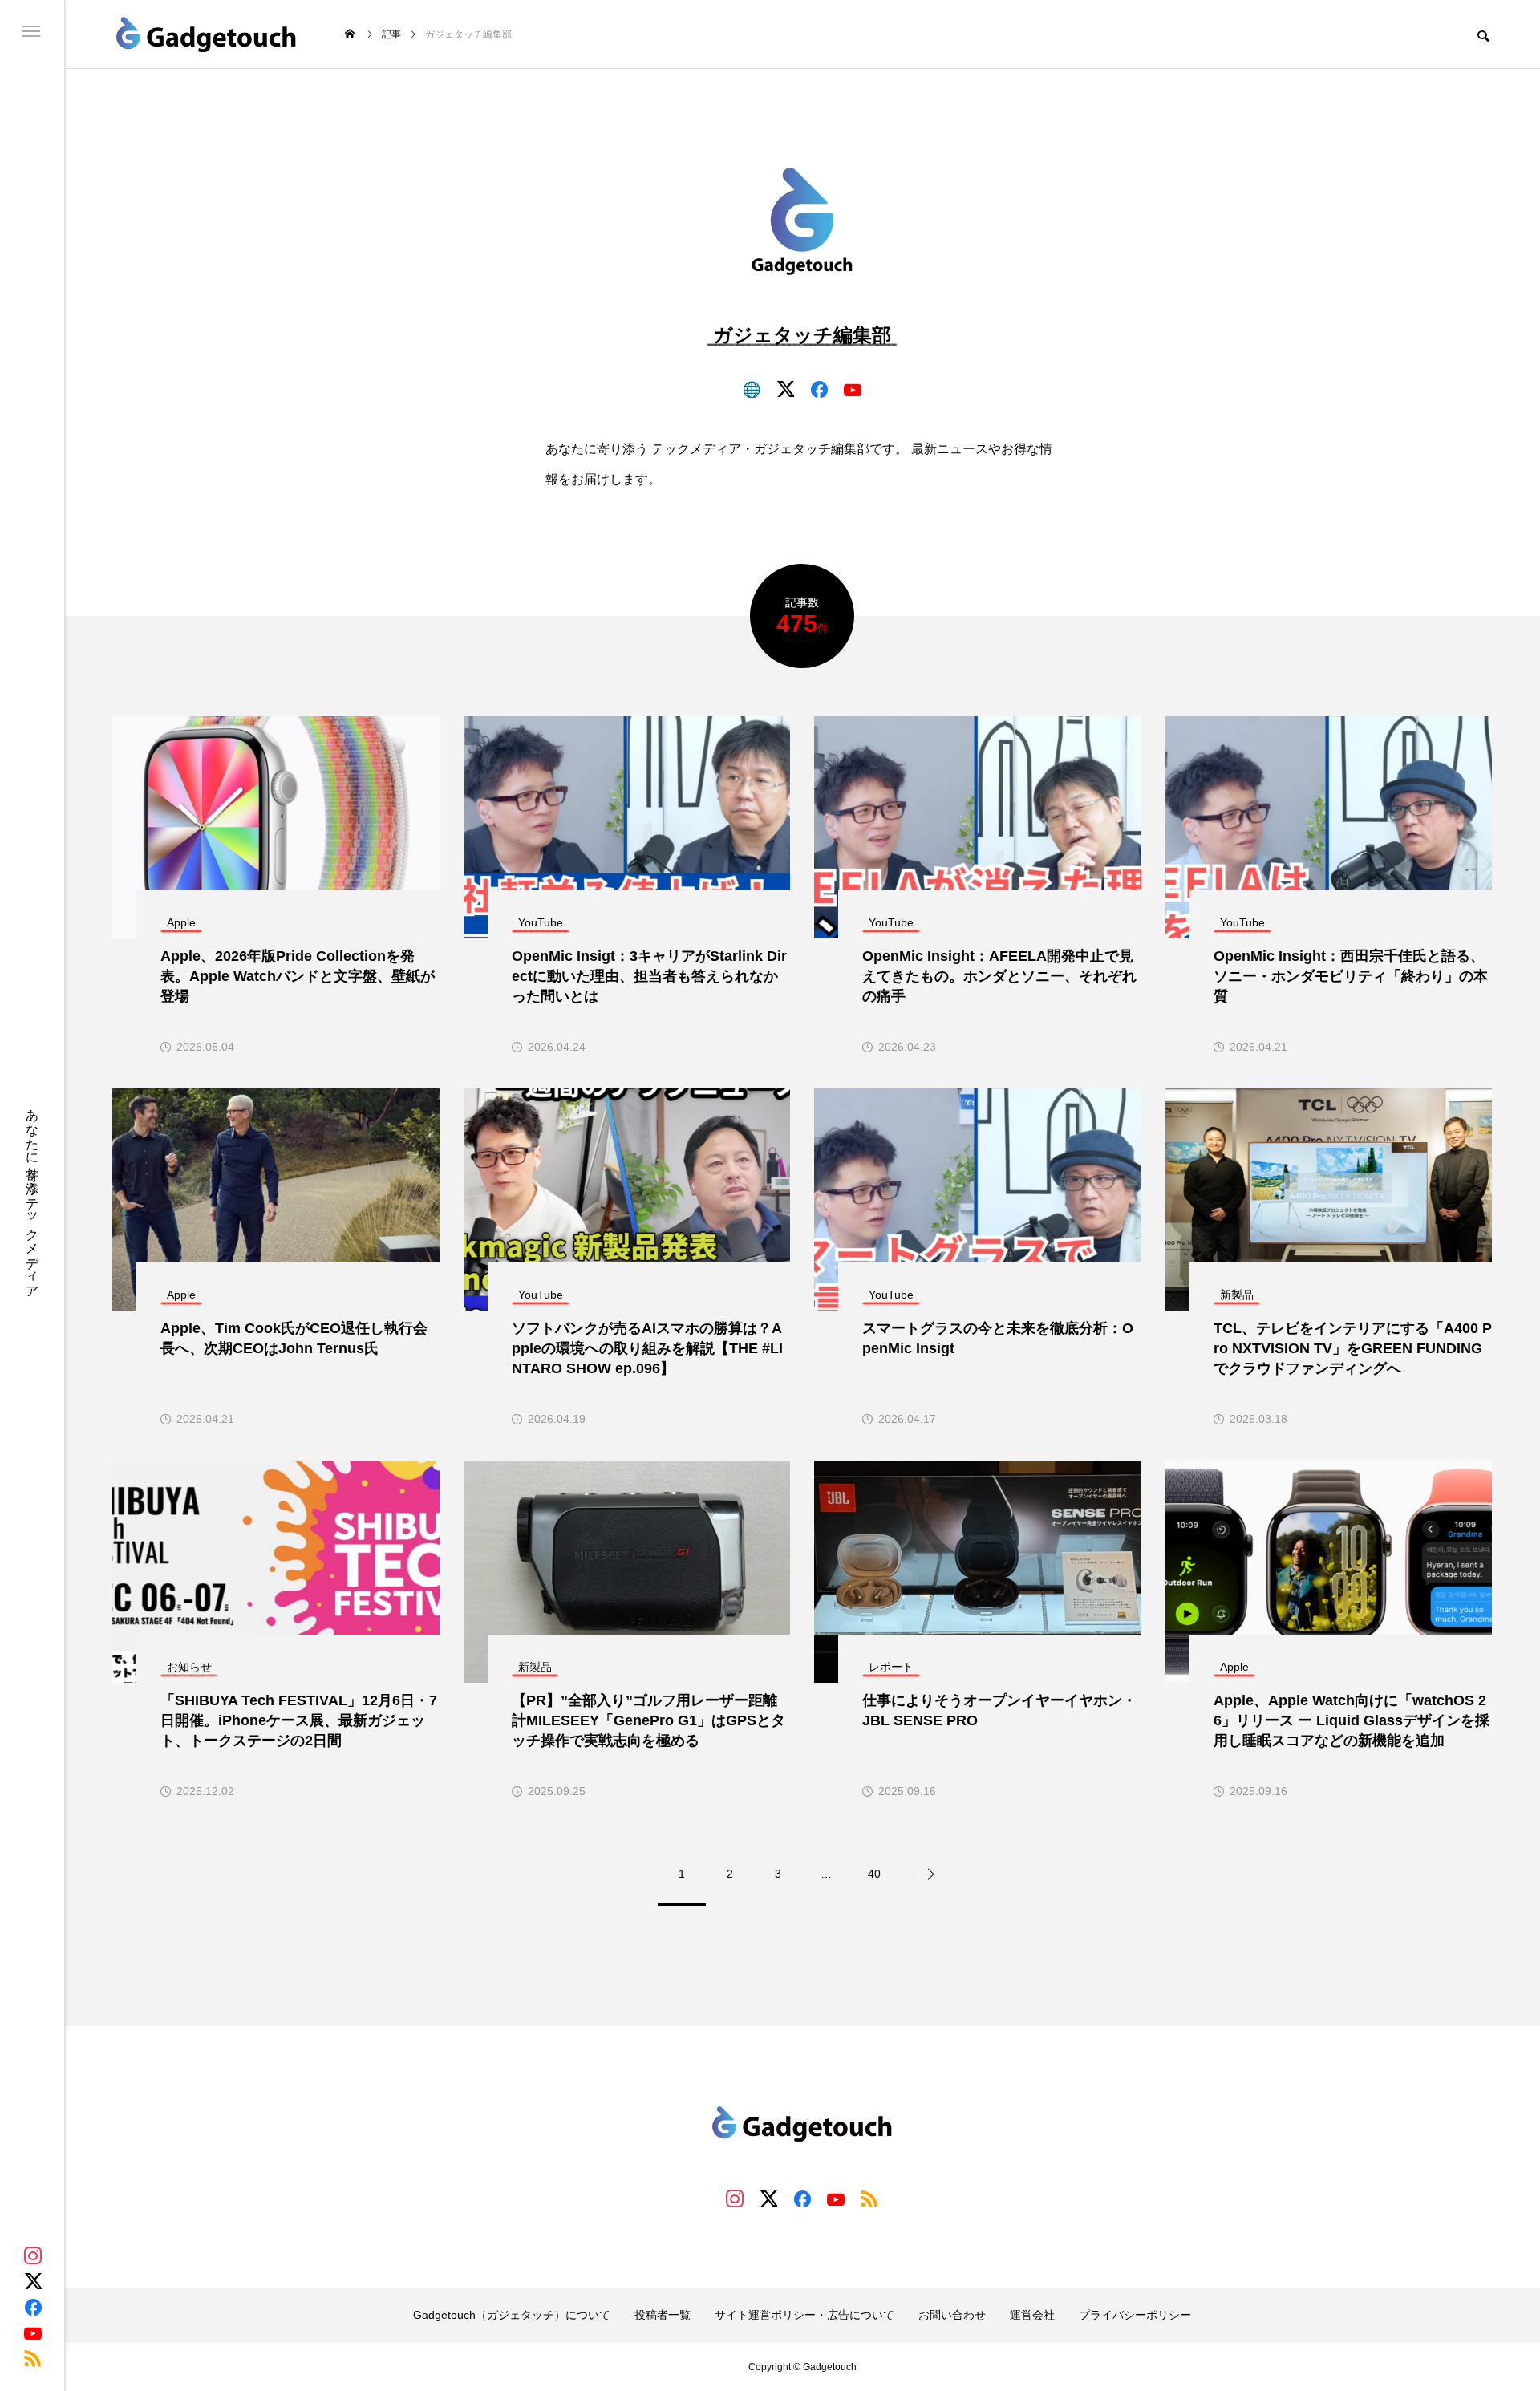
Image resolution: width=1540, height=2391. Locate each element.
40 (874, 1874)
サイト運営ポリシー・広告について (804, 2315)
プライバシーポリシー (1135, 2315)
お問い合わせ (952, 2315)
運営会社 (1032, 2315)
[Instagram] (33, 2255)
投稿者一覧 (663, 2315)
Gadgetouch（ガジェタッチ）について (512, 2315)
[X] (33, 2281)
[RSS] (33, 2358)
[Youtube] (33, 2332)
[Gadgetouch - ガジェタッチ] (207, 34)
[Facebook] (33, 2307)
